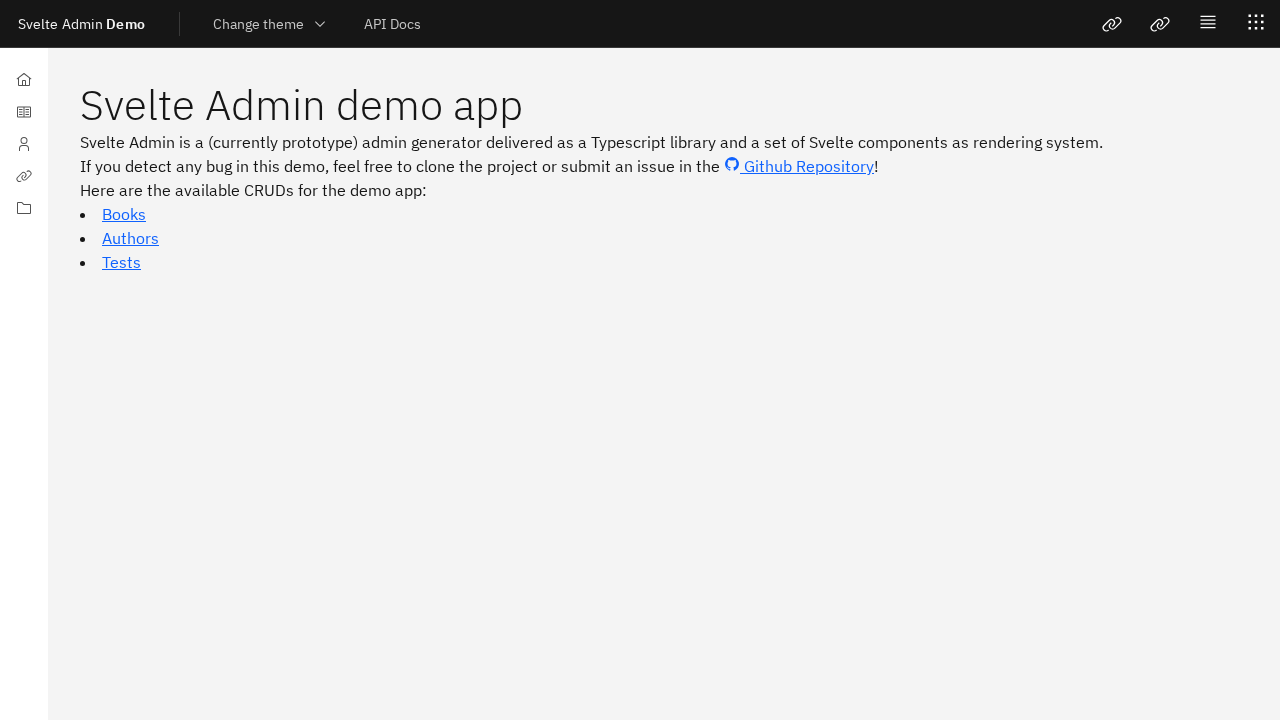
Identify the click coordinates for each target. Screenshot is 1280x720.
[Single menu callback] (1160, 24)
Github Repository (807, 166)
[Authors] (24, 144)
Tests (121, 262)
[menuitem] (392, 23)
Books (124, 214)
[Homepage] (24, 80)
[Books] (24, 112)
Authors (130, 238)
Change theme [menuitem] (258, 24)
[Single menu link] (1112, 24)
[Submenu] (24, 208)
